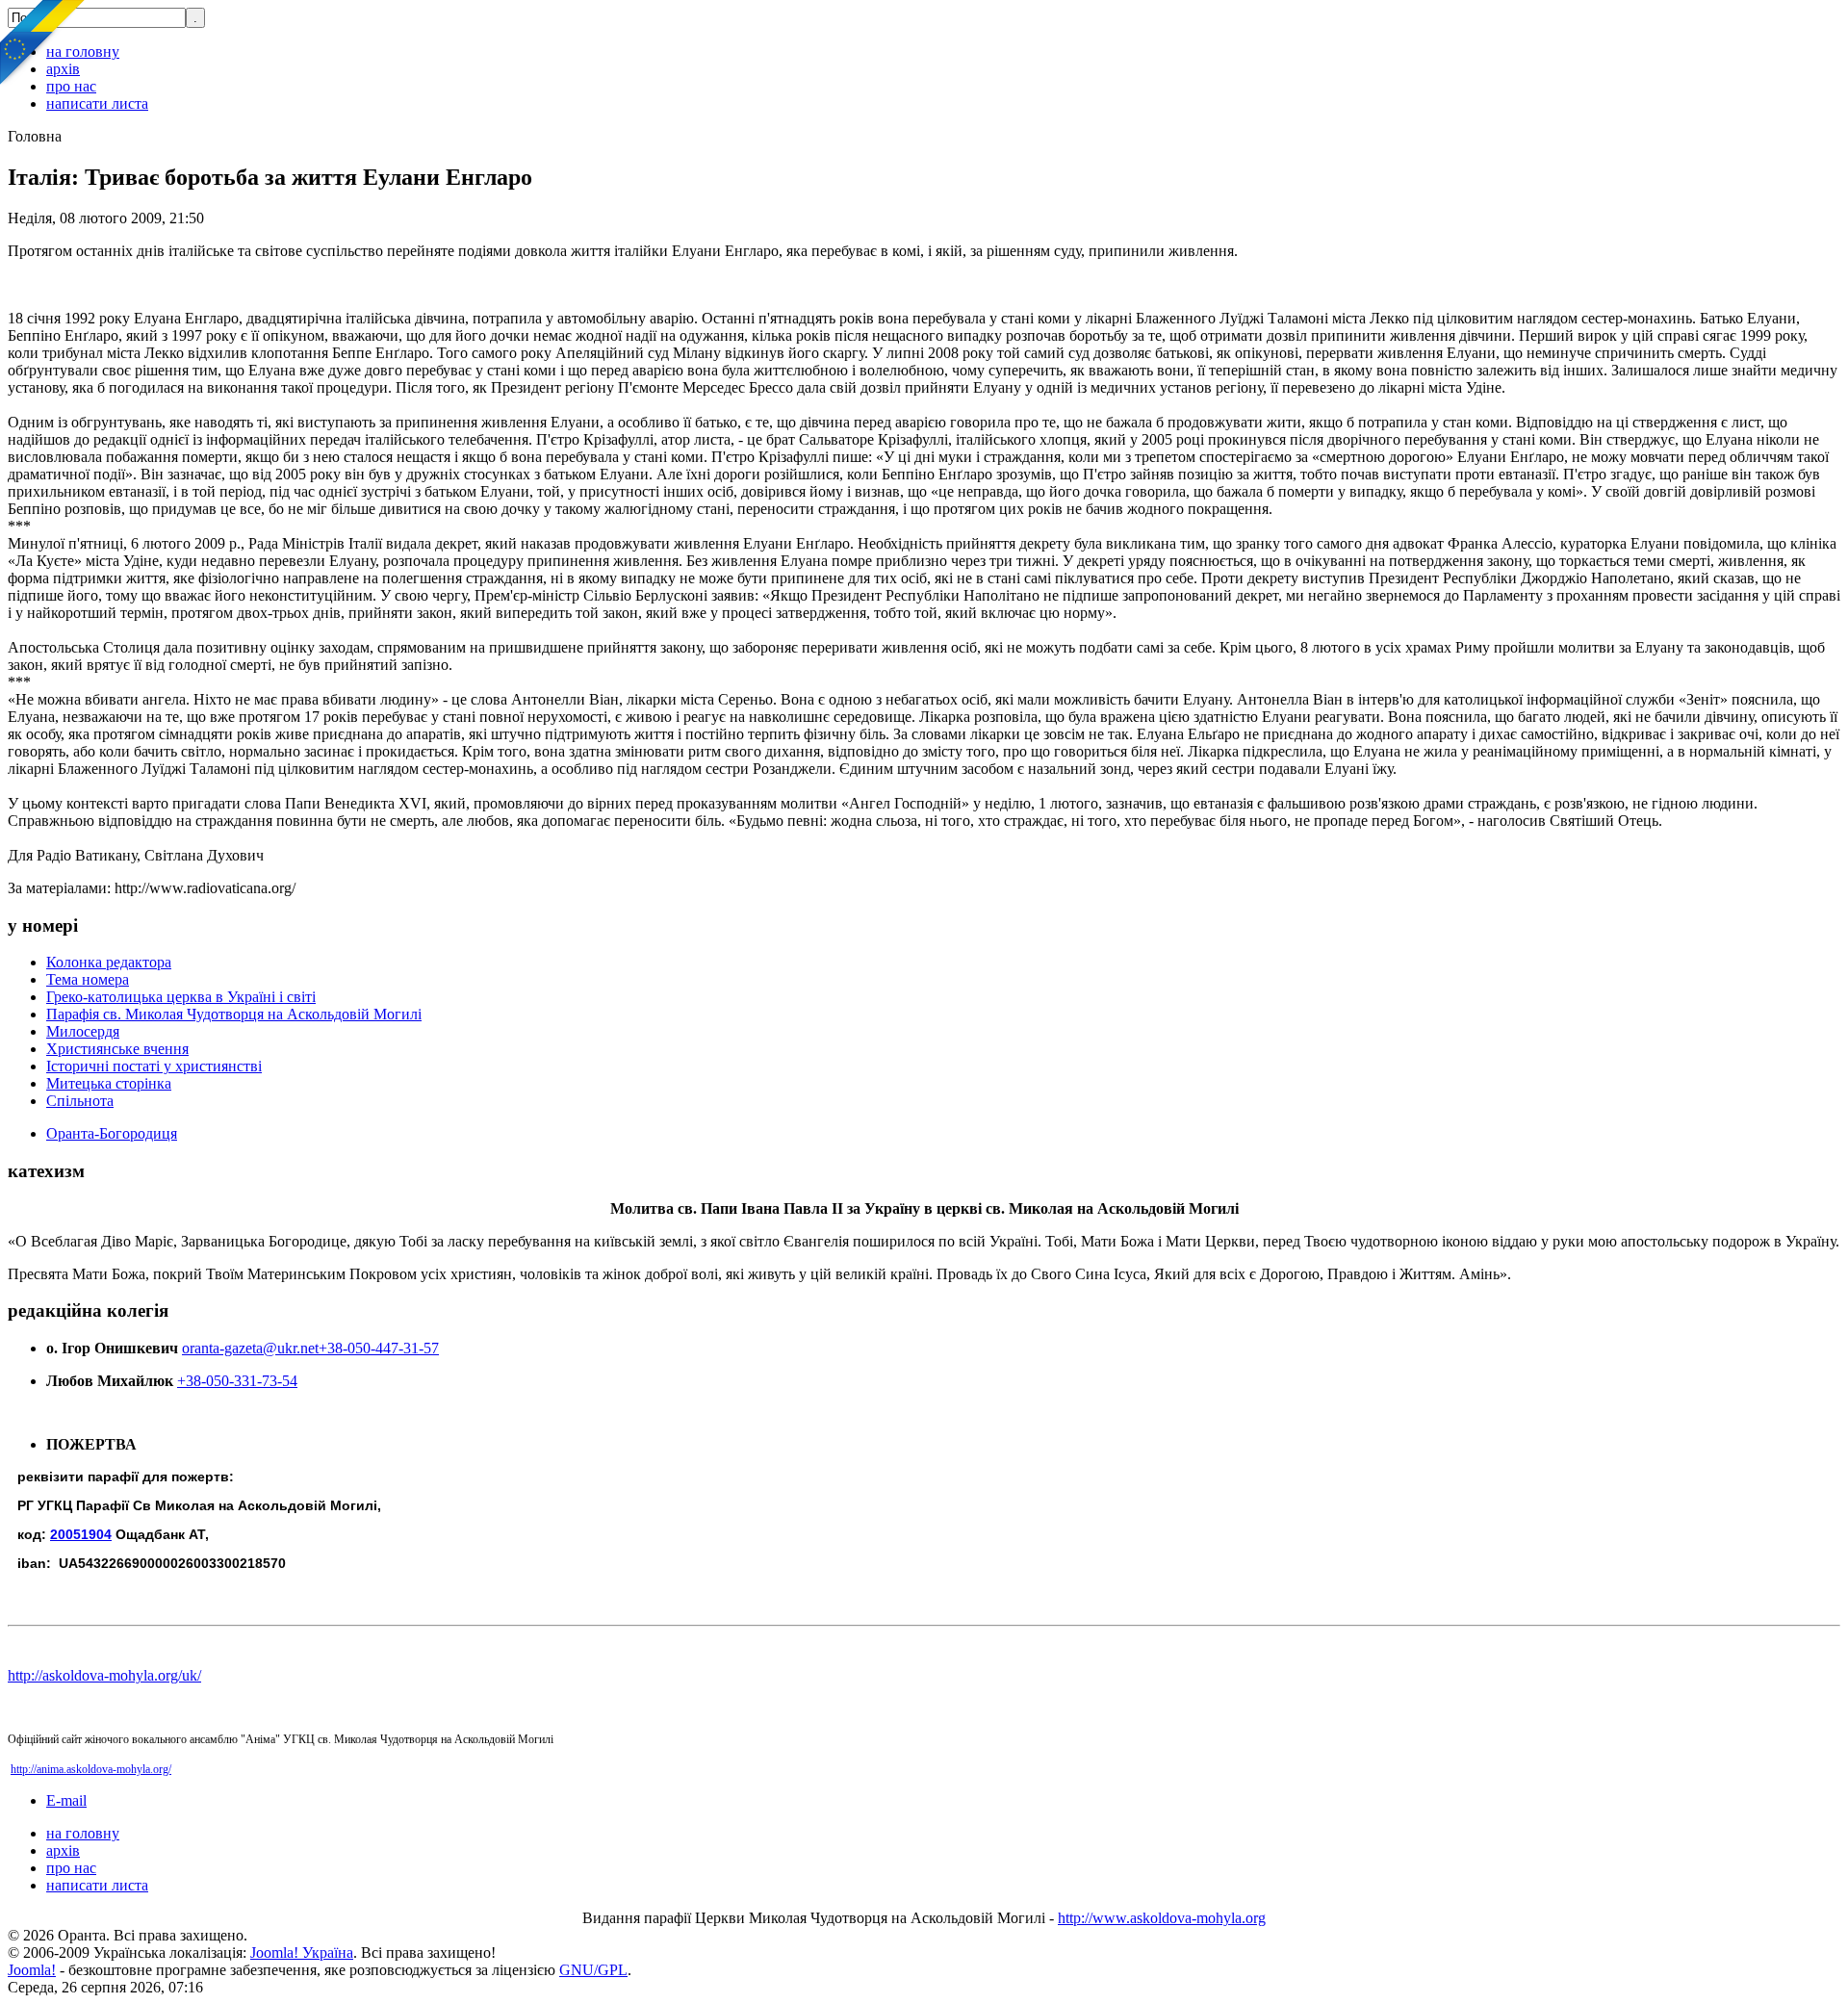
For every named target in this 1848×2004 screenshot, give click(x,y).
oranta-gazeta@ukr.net (250, 1348)
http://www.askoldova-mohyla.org (1162, 1918)
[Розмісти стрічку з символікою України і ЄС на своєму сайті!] (43, 43)
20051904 (81, 1534)
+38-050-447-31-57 (379, 1348)
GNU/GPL (593, 1970)
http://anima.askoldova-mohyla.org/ (91, 1769)
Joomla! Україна (302, 1953)
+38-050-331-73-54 (237, 1381)
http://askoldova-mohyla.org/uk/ (104, 1675)
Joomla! (32, 1970)
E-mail (66, 1800)
